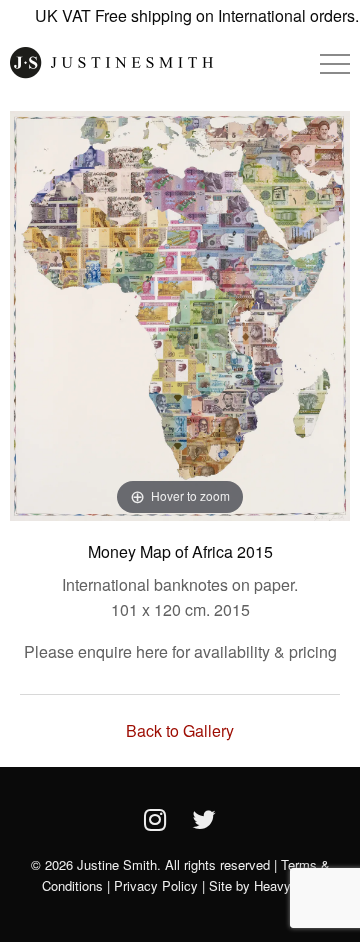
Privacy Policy (156, 885)
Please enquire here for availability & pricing (180, 651)
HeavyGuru (286, 885)
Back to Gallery (180, 730)
